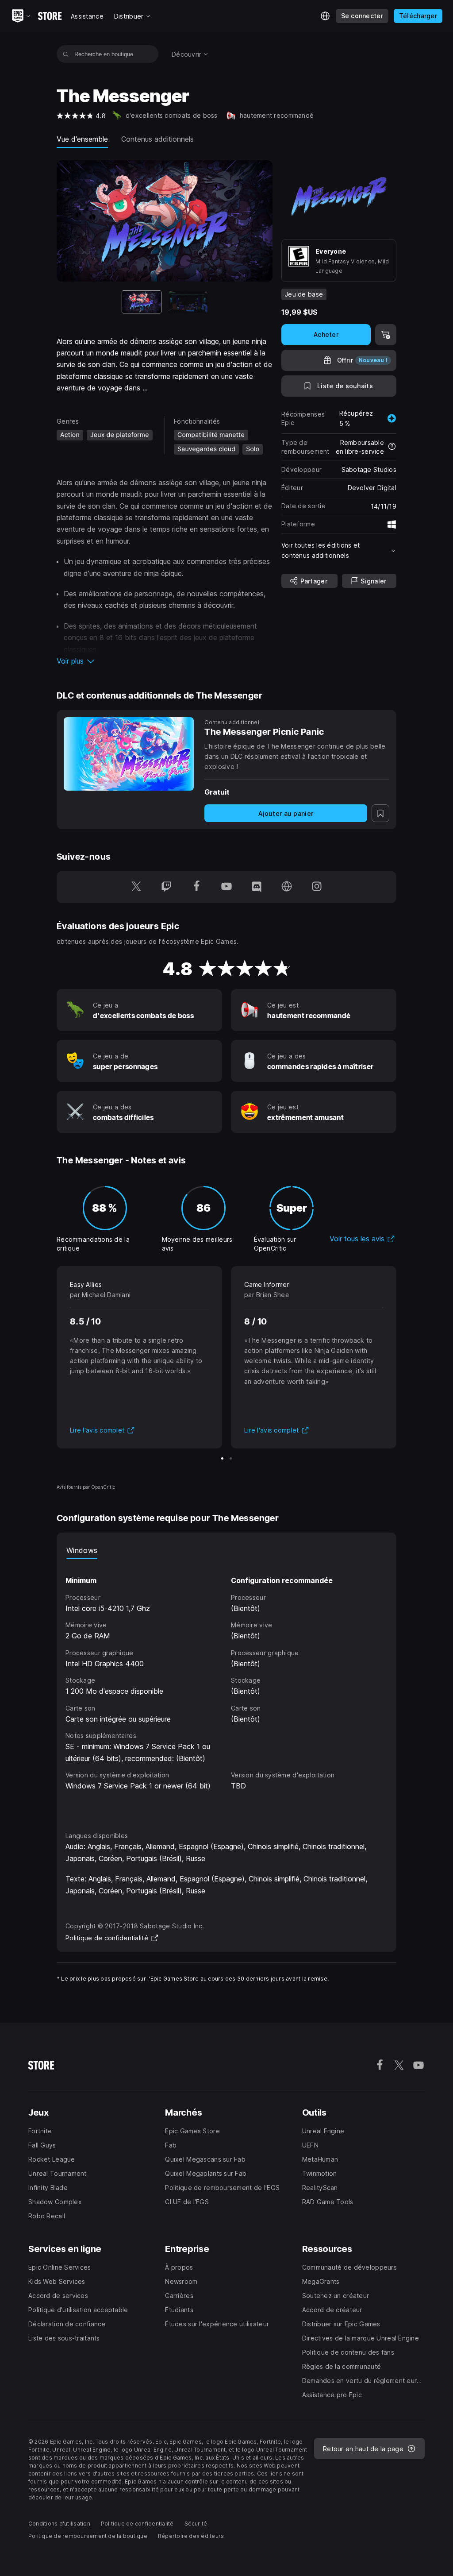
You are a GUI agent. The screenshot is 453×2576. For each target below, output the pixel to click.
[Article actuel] (142, 302)
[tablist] (226, 1550)
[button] (165, 661)
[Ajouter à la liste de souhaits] (380, 813)
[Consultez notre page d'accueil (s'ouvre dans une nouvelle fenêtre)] (287, 887)
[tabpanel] (226, 1687)
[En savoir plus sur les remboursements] (392, 447)
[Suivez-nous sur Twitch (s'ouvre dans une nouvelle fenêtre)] (166, 887)
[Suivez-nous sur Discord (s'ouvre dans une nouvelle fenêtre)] (257, 887)
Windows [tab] (82, 1550)
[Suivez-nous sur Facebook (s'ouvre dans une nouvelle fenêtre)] (196, 887)
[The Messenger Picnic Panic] (129, 754)
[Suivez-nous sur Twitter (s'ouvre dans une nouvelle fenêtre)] (136, 887)
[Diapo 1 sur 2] (222, 1458)
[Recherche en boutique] (66, 54)
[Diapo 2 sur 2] (188, 302)
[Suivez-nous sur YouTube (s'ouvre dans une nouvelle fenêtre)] (226, 887)
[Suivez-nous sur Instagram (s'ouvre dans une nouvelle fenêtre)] (317, 887)
